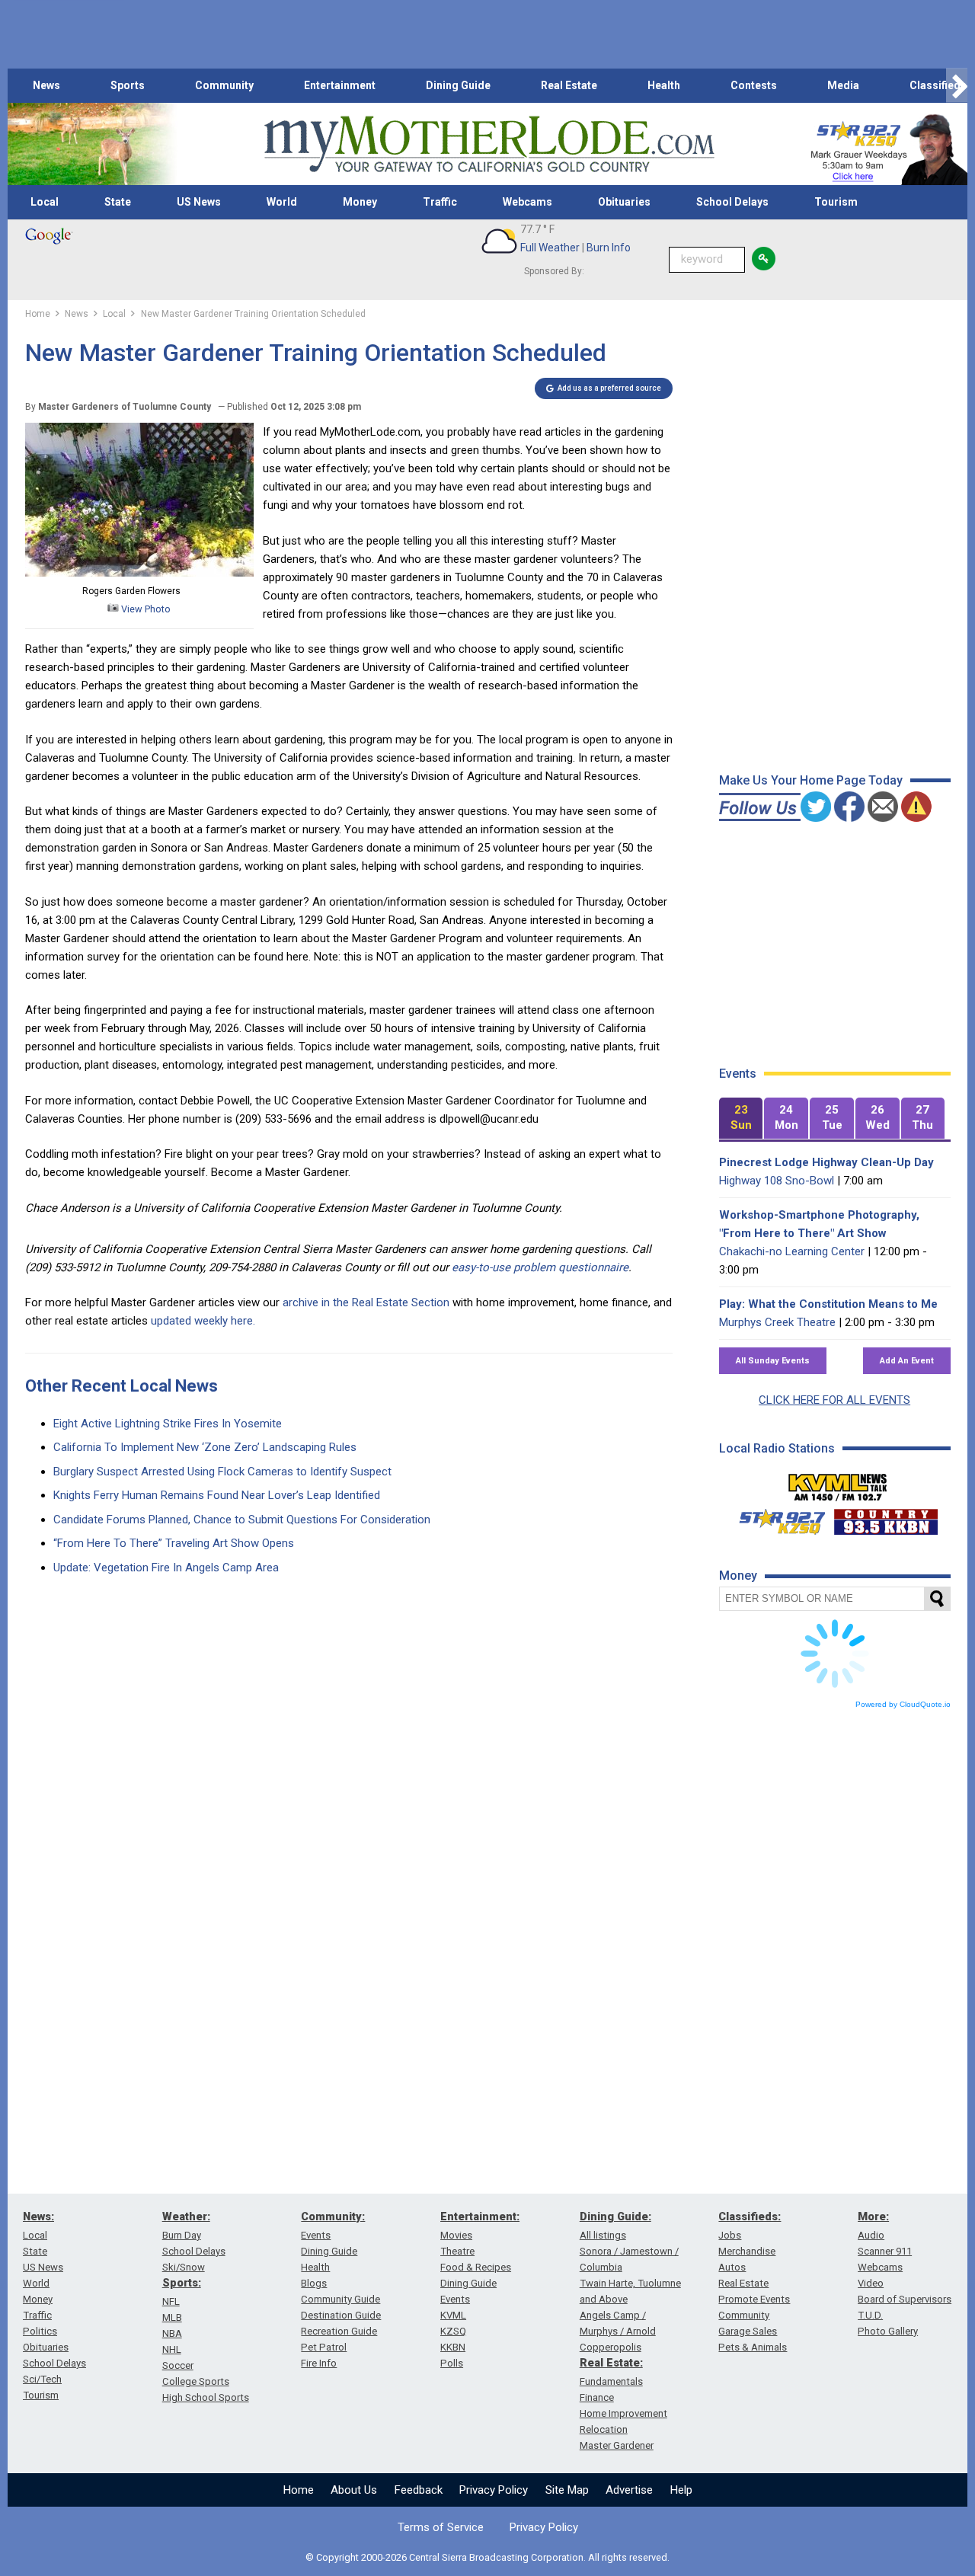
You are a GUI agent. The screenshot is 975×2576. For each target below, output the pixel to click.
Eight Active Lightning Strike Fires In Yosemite (168, 1424)
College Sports (196, 2381)
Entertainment (340, 85)
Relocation (604, 2429)
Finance (597, 2397)
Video (871, 2283)
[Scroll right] (957, 86)
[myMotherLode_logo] (489, 144)
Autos (732, 2267)
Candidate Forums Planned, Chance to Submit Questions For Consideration (242, 1520)
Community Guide (340, 2299)
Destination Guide (341, 2315)
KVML (453, 2315)
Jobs (730, 2235)
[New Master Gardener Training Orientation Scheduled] (139, 573)
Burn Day (182, 2235)
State (118, 202)
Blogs (314, 2283)
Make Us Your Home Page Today (811, 780)
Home (299, 2490)
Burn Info (609, 248)
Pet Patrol (324, 2347)
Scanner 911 (885, 2251)
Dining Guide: (615, 2216)
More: (873, 2216)
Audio (871, 2235)
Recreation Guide (339, 2331)
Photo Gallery (888, 2331)
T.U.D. (870, 2315)
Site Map (567, 2490)
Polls (452, 2363)
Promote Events (754, 2299)
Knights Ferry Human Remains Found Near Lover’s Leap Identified (217, 1495)
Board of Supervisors (905, 2299)
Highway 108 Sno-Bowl (777, 1181)
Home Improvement (623, 2413)
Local (45, 202)
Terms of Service (441, 2527)
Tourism (836, 202)
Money (360, 202)
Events (316, 2235)
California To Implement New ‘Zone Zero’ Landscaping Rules (205, 1447)
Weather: (186, 2216)
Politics (40, 2331)
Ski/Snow (184, 2267)
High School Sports (206, 2397)
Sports (128, 85)
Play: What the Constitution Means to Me (828, 1304)
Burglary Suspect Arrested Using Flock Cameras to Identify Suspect (222, 1472)
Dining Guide (458, 85)
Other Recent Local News (121, 1386)
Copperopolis (611, 2347)
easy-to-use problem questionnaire (540, 1267)
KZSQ (453, 2331)
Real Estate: (611, 2363)
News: (38, 2216)
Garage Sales (748, 2331)
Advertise (629, 2490)
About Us (354, 2490)
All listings (603, 2235)
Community (224, 85)
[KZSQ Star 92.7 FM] (775, 1518)
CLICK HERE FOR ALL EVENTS (834, 1400)
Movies (456, 2235)
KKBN (453, 2347)
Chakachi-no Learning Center (792, 1251)
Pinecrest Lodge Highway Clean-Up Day (826, 1162)
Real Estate (569, 85)
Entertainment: (480, 2216)
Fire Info (319, 2363)
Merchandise (747, 2251)
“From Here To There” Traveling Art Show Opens (174, 1543)
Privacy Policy (494, 2490)
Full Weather (550, 248)
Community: (333, 2216)
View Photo (145, 609)
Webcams (527, 202)
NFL (171, 2301)
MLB (172, 2317)
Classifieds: (750, 2216)
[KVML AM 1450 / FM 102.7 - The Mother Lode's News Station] (838, 1483)
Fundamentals (611, 2381)
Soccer (178, 2365)
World (282, 202)
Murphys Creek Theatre (777, 1322)
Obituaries (624, 202)
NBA (172, 2333)
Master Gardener (617, 2445)
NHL (172, 2349)
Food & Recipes (476, 2267)
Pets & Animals (753, 2347)
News (46, 85)
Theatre (457, 2251)
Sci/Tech (42, 2379)
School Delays (732, 202)
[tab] (741, 1119)
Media (843, 85)
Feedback (419, 2490)
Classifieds (938, 85)
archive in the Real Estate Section (366, 1302)
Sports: (182, 2283)
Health (664, 85)
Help (681, 2490)
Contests (754, 85)
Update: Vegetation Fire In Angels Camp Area (166, 1568)
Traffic (440, 202)
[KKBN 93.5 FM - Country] (885, 1518)
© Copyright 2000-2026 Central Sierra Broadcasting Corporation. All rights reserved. (487, 2557)
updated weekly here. (203, 1321)
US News (199, 202)
